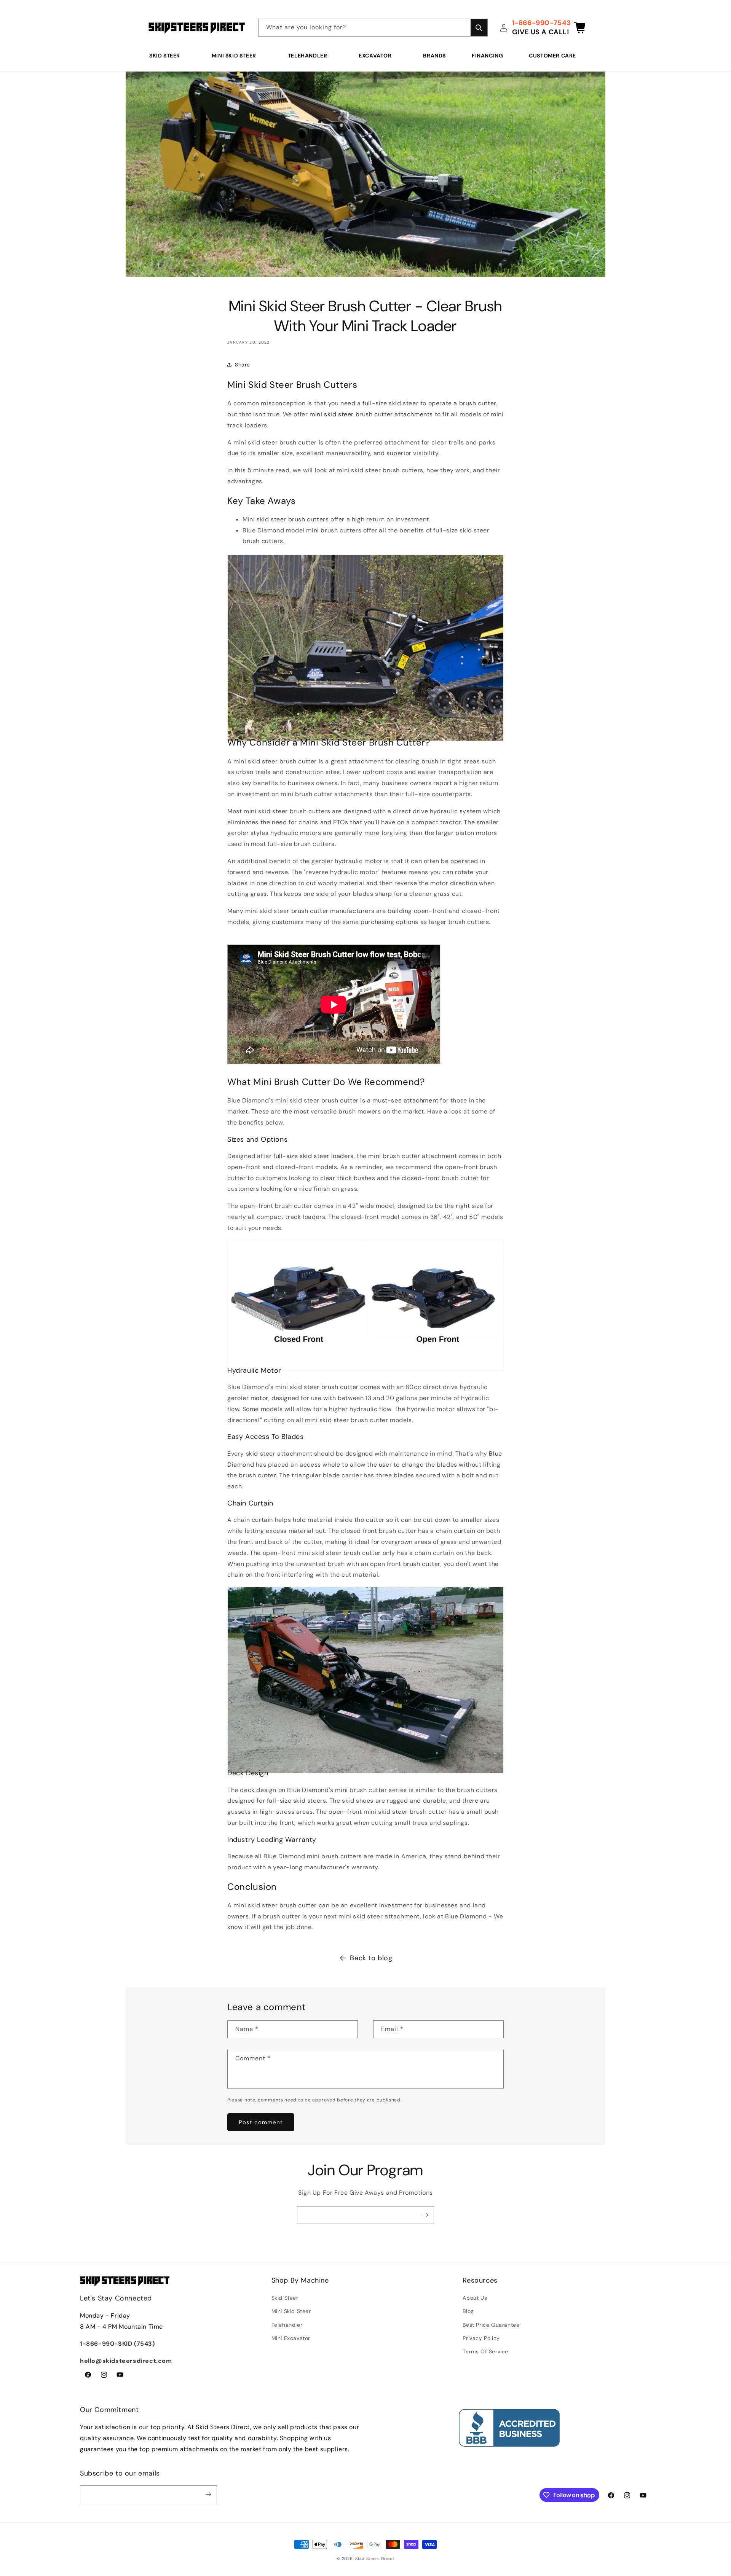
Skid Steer (165, 56)
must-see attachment (405, 1100)
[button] (168, 56)
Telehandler (308, 56)
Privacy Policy (481, 2338)
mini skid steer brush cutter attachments (371, 414)
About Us (475, 2298)
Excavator (375, 56)
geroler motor (248, 1398)
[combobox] (373, 28)
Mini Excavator (291, 2338)
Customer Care (552, 56)
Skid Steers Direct (375, 2558)
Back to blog (371, 1958)
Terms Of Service (485, 2351)
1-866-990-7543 (542, 23)
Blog (468, 2311)
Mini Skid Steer (234, 56)
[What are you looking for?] (479, 28)
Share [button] (243, 365)
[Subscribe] (425, 2215)
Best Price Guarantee (491, 2325)
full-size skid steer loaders (314, 1156)
